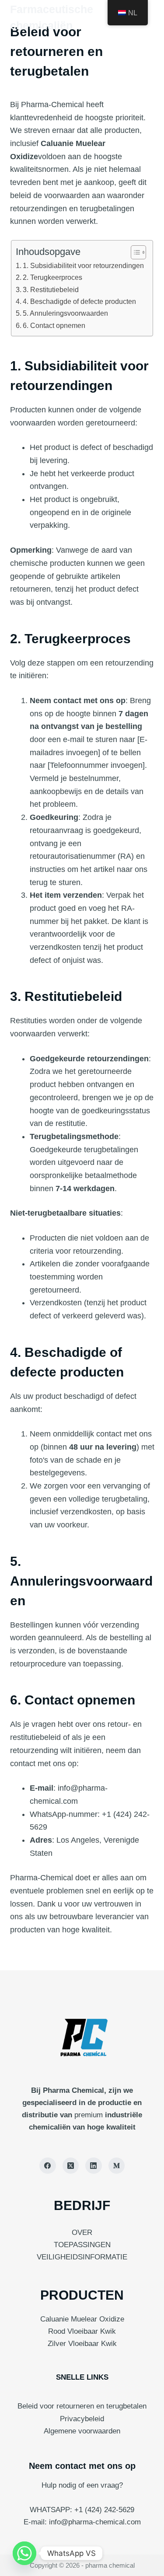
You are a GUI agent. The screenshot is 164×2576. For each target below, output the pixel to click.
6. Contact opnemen (54, 325)
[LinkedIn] (94, 2166)
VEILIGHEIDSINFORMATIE (82, 2257)
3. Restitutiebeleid (51, 289)
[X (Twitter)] (71, 2166)
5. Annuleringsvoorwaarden (65, 313)
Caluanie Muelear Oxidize (82, 2319)
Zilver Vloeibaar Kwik (82, 2344)
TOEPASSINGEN (82, 2245)
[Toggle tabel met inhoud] (134, 252)
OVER (82, 2233)
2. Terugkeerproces (52, 277)
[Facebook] (48, 2166)
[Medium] (117, 2166)
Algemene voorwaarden (82, 2431)
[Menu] (150, 17)
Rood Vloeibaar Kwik (82, 2331)
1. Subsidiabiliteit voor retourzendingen (83, 265)
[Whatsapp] (24, 2553)
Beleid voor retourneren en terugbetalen (82, 2406)
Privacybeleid (82, 2419)
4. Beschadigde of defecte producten (79, 301)
